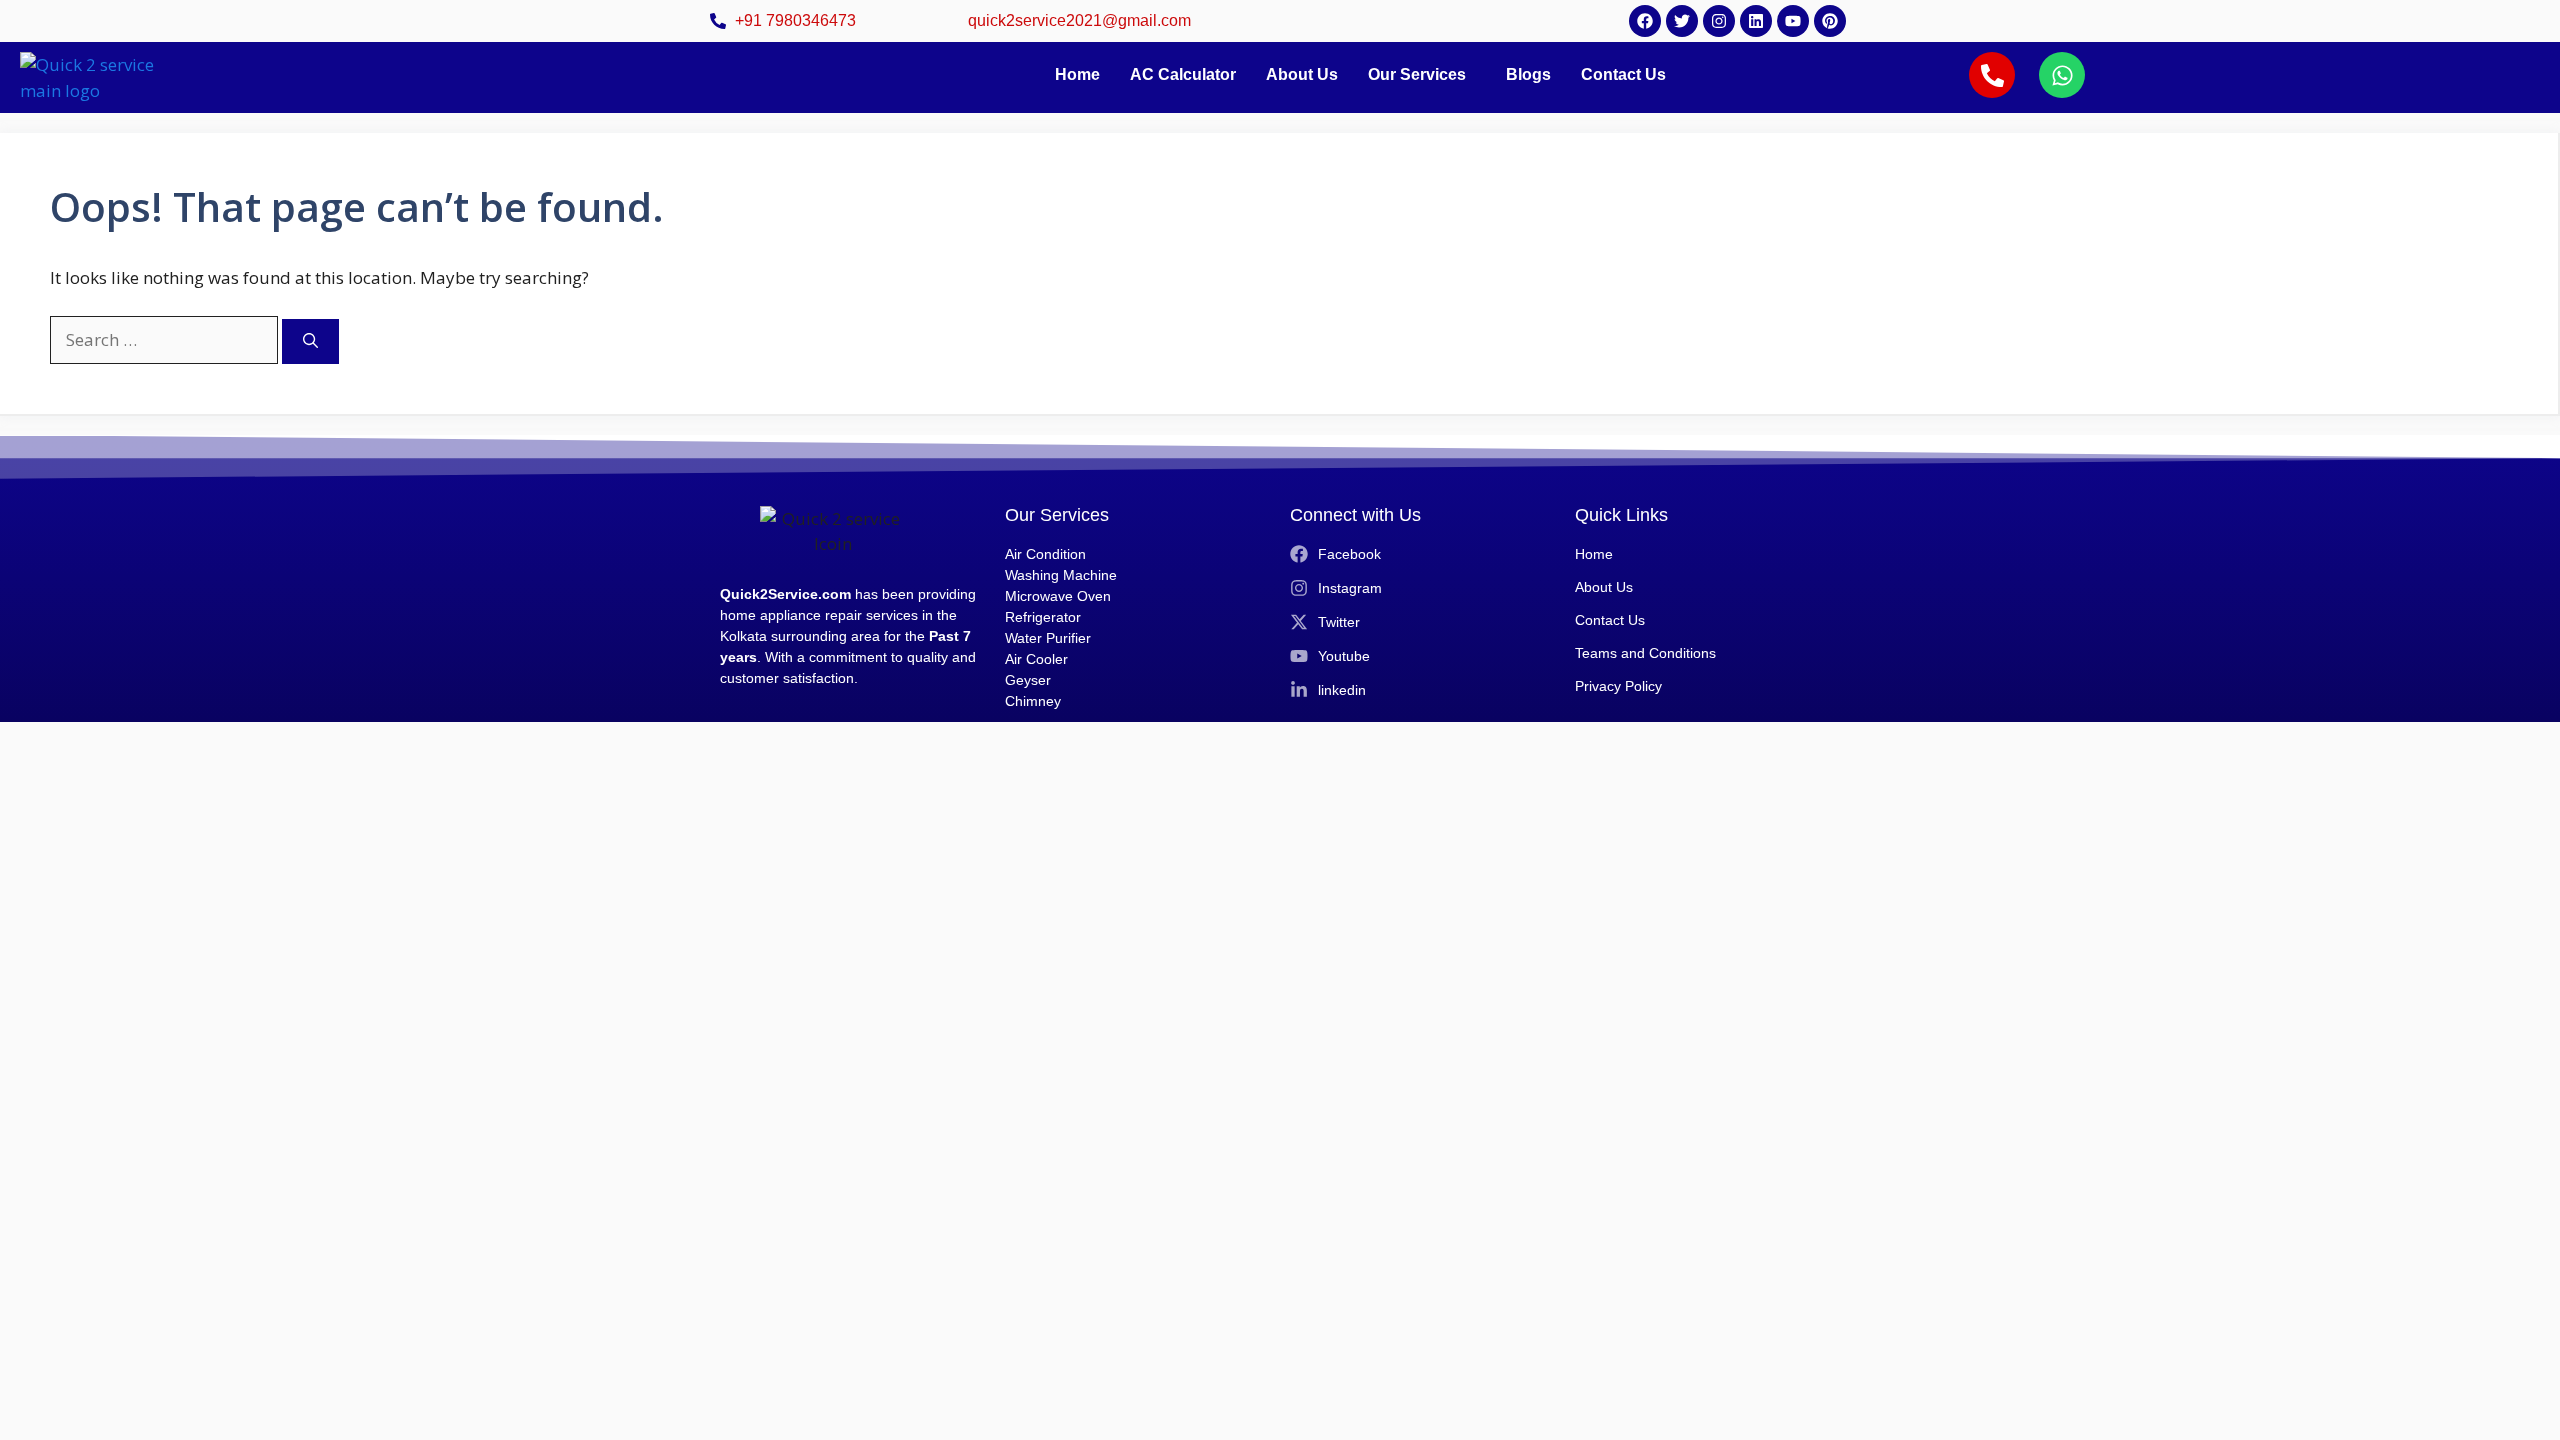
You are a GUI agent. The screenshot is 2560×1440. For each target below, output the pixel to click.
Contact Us (1623, 74)
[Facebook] (1645, 21)
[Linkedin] (1756, 21)
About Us (1302, 74)
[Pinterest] (1830, 21)
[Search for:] (166, 339)
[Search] (310, 341)
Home (1077, 74)
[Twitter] (1682, 21)
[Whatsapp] (2062, 75)
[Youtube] (1793, 21)
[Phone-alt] (1992, 75)
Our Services (1417, 74)
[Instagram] (1719, 21)
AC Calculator (1183, 74)
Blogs (1528, 74)
